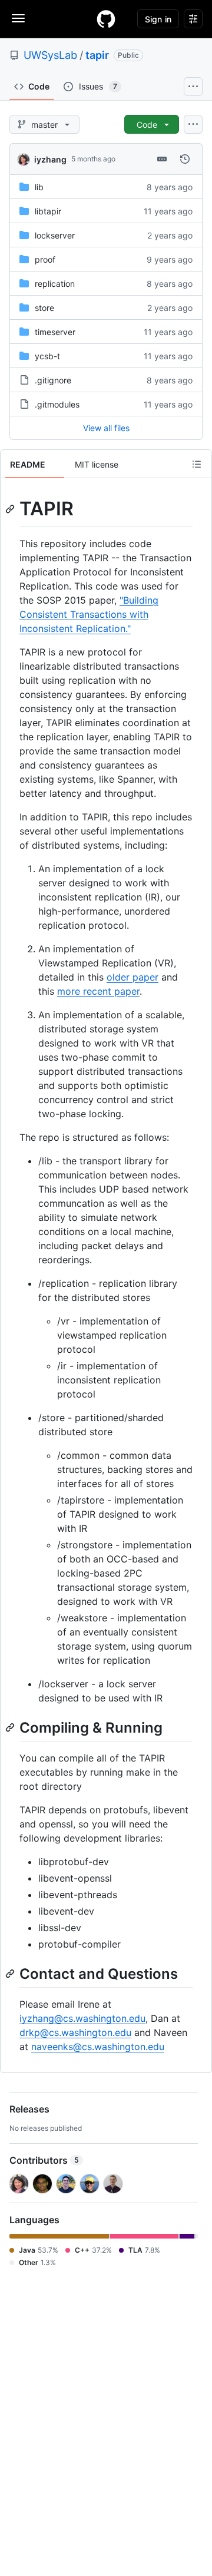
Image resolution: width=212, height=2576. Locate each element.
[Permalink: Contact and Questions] (11, 1974)
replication (55, 284)
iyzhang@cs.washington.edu (82, 2018)
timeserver (55, 332)
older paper (132, 977)
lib (39, 187)
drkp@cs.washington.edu (75, 2032)
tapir (97, 55)
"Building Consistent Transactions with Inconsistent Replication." (89, 614)
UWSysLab (50, 55)
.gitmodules (57, 404)
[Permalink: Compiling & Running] (11, 1727)
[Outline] (197, 464)
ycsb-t (47, 356)
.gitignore (53, 380)
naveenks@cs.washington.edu (98, 2047)
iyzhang (50, 159)
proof (45, 259)
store (44, 308)
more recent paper (98, 991)
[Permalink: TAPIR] (11, 509)
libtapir (48, 211)
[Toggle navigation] (18, 18)
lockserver (55, 235)
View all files (106, 428)
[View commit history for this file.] (185, 159)
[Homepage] (106, 19)
